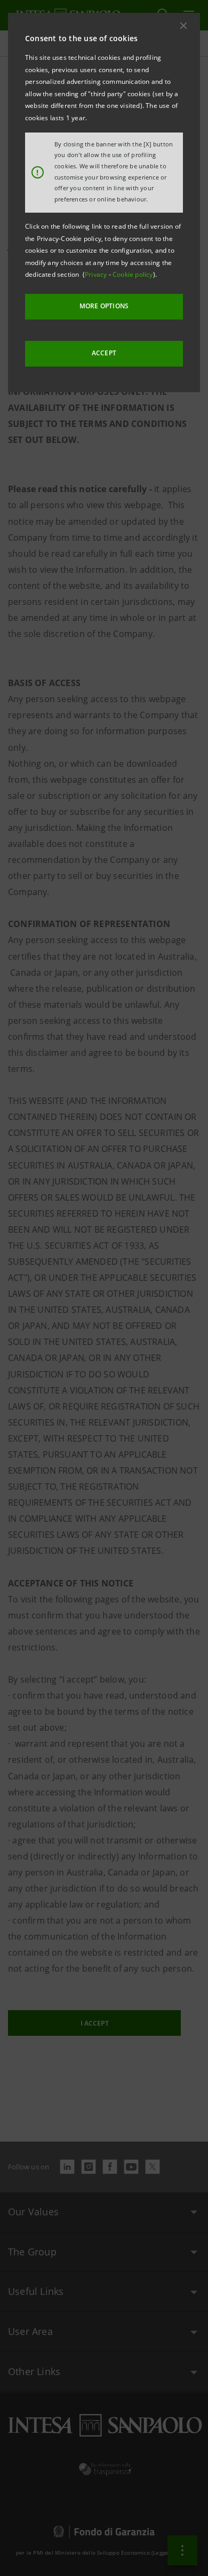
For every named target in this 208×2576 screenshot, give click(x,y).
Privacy (97, 274)
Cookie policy (133, 274)
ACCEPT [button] (104, 353)
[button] (183, 26)
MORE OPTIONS (104, 306)
